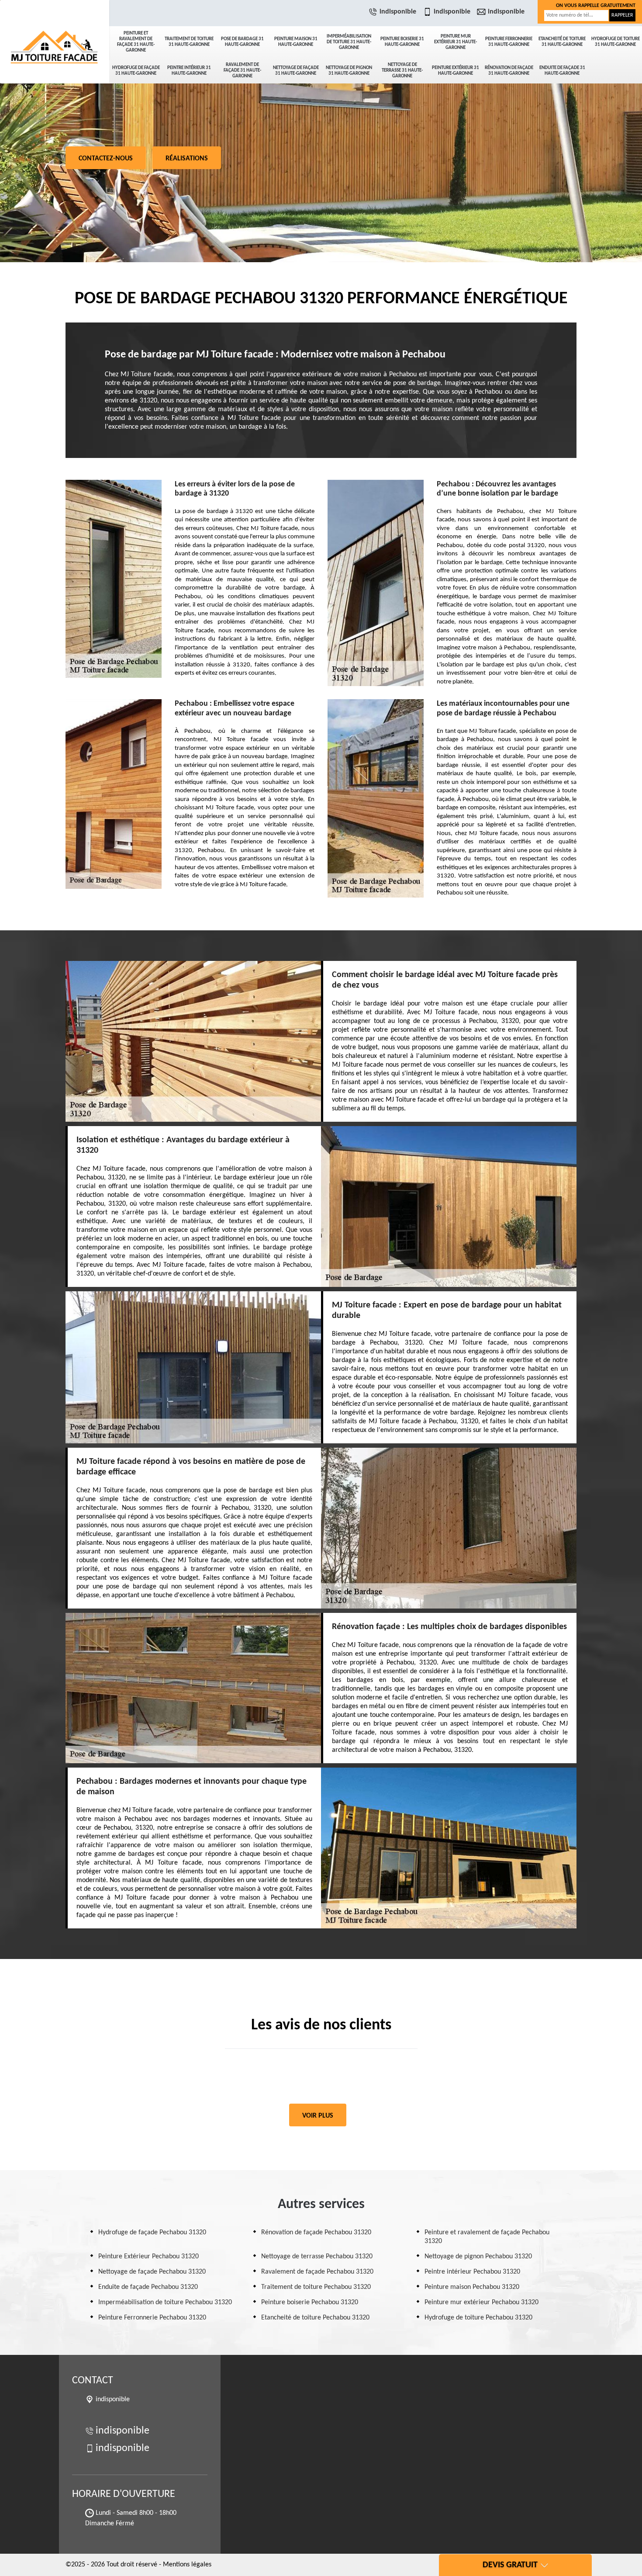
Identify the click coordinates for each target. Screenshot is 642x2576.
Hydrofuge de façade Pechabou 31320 (152, 2233)
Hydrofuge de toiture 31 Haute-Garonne (616, 42)
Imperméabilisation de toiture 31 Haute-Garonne (349, 42)
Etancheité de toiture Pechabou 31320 (315, 2318)
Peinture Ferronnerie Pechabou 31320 (152, 2318)
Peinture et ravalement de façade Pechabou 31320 (487, 2237)
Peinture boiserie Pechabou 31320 (310, 2302)
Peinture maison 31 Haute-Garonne (296, 42)
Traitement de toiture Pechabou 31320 (316, 2287)
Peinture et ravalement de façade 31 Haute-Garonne (136, 42)
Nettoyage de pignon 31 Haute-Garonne (349, 71)
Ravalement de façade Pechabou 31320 (317, 2272)
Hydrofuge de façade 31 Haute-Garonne (136, 71)
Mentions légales (187, 2565)
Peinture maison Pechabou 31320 (472, 2287)
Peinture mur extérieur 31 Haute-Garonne (456, 42)
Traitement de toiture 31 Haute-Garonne (189, 42)
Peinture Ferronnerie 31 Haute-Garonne (509, 42)
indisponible (398, 12)
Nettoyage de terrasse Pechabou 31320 (317, 2257)
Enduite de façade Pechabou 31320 (148, 2287)
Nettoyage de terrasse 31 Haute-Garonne (402, 71)
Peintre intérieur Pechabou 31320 (472, 2272)
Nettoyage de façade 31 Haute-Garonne (296, 71)
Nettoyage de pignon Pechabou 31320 (478, 2257)
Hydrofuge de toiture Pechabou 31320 (478, 2318)
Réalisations (187, 159)
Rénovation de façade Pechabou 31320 (316, 2233)
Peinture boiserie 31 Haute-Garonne (402, 42)
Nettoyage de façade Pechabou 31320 (152, 2272)
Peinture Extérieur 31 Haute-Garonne (456, 71)
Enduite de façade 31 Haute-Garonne (562, 71)
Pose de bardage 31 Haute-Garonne (242, 42)
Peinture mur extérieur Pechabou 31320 (481, 2302)
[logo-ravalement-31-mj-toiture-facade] (55, 31)
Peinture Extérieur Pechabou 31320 (148, 2257)
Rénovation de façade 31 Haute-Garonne (509, 71)
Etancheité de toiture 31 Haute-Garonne (562, 42)
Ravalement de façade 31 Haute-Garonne (242, 71)
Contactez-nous (106, 159)
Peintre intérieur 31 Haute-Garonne (189, 71)
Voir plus (318, 2116)
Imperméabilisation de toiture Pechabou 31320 (165, 2302)
